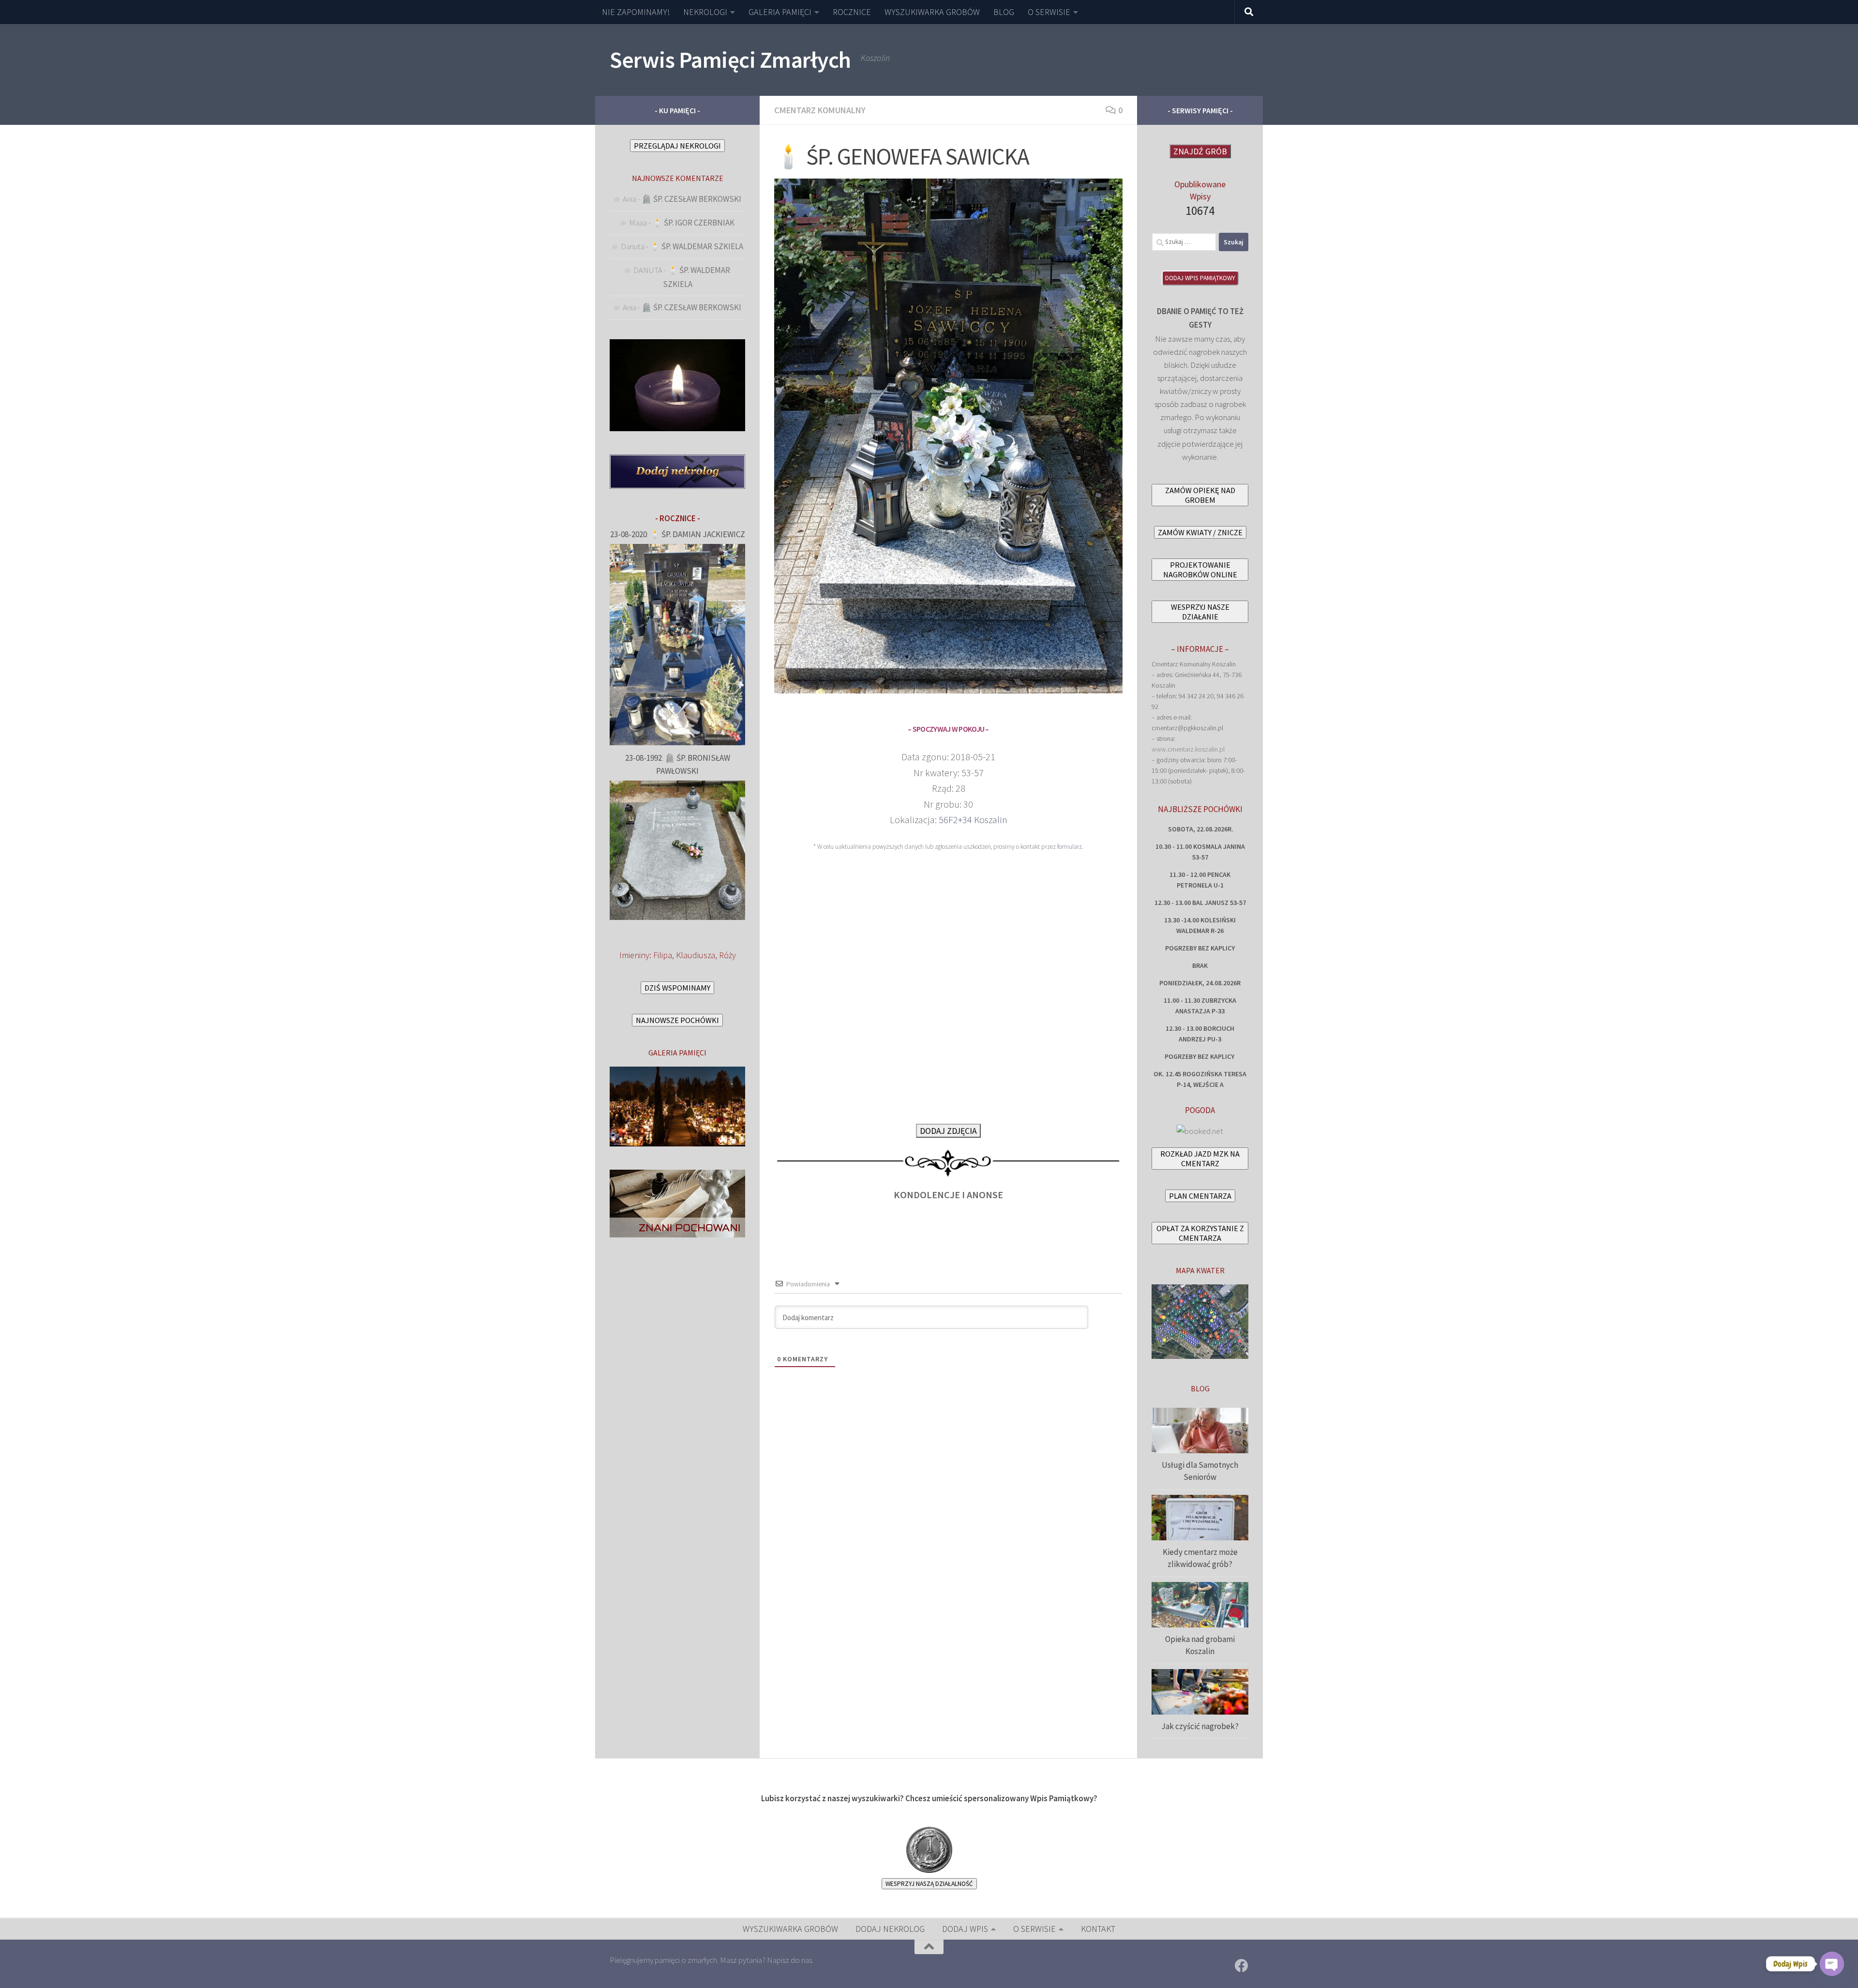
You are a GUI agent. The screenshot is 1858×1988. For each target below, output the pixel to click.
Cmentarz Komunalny (820, 110)
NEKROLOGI (705, 12)
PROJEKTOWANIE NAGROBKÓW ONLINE (1200, 570)
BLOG (1004, 12)
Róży (727, 955)
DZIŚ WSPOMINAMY (677, 988)
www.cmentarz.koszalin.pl (1188, 749)
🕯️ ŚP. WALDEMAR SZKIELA (697, 246)
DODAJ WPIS (965, 1929)
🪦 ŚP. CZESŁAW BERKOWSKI (691, 199)
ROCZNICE (852, 12)
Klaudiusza (696, 955)
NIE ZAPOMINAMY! (636, 12)
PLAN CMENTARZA (1200, 1196)
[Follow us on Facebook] (1242, 1966)
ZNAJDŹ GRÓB (1200, 151)
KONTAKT (1098, 1929)
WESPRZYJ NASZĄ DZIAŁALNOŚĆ (929, 1884)
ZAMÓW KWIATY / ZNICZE (1200, 532)
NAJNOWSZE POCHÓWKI (677, 1020)
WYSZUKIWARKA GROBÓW (932, 12)
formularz (1070, 847)
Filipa (663, 955)
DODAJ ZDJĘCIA (948, 1131)
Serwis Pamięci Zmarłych (730, 60)
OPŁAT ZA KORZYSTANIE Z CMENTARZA (1200, 1233)
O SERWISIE (1049, 12)
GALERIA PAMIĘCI (780, 12)
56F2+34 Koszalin (973, 820)
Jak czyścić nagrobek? (1200, 1726)
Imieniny (634, 955)
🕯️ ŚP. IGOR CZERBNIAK (693, 223)
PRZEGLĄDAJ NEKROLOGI (677, 146)
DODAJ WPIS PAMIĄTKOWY (1200, 278)
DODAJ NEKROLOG (890, 1929)
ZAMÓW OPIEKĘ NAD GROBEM (1200, 495)
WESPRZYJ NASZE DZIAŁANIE (1200, 612)
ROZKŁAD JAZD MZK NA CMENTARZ (1200, 1159)
